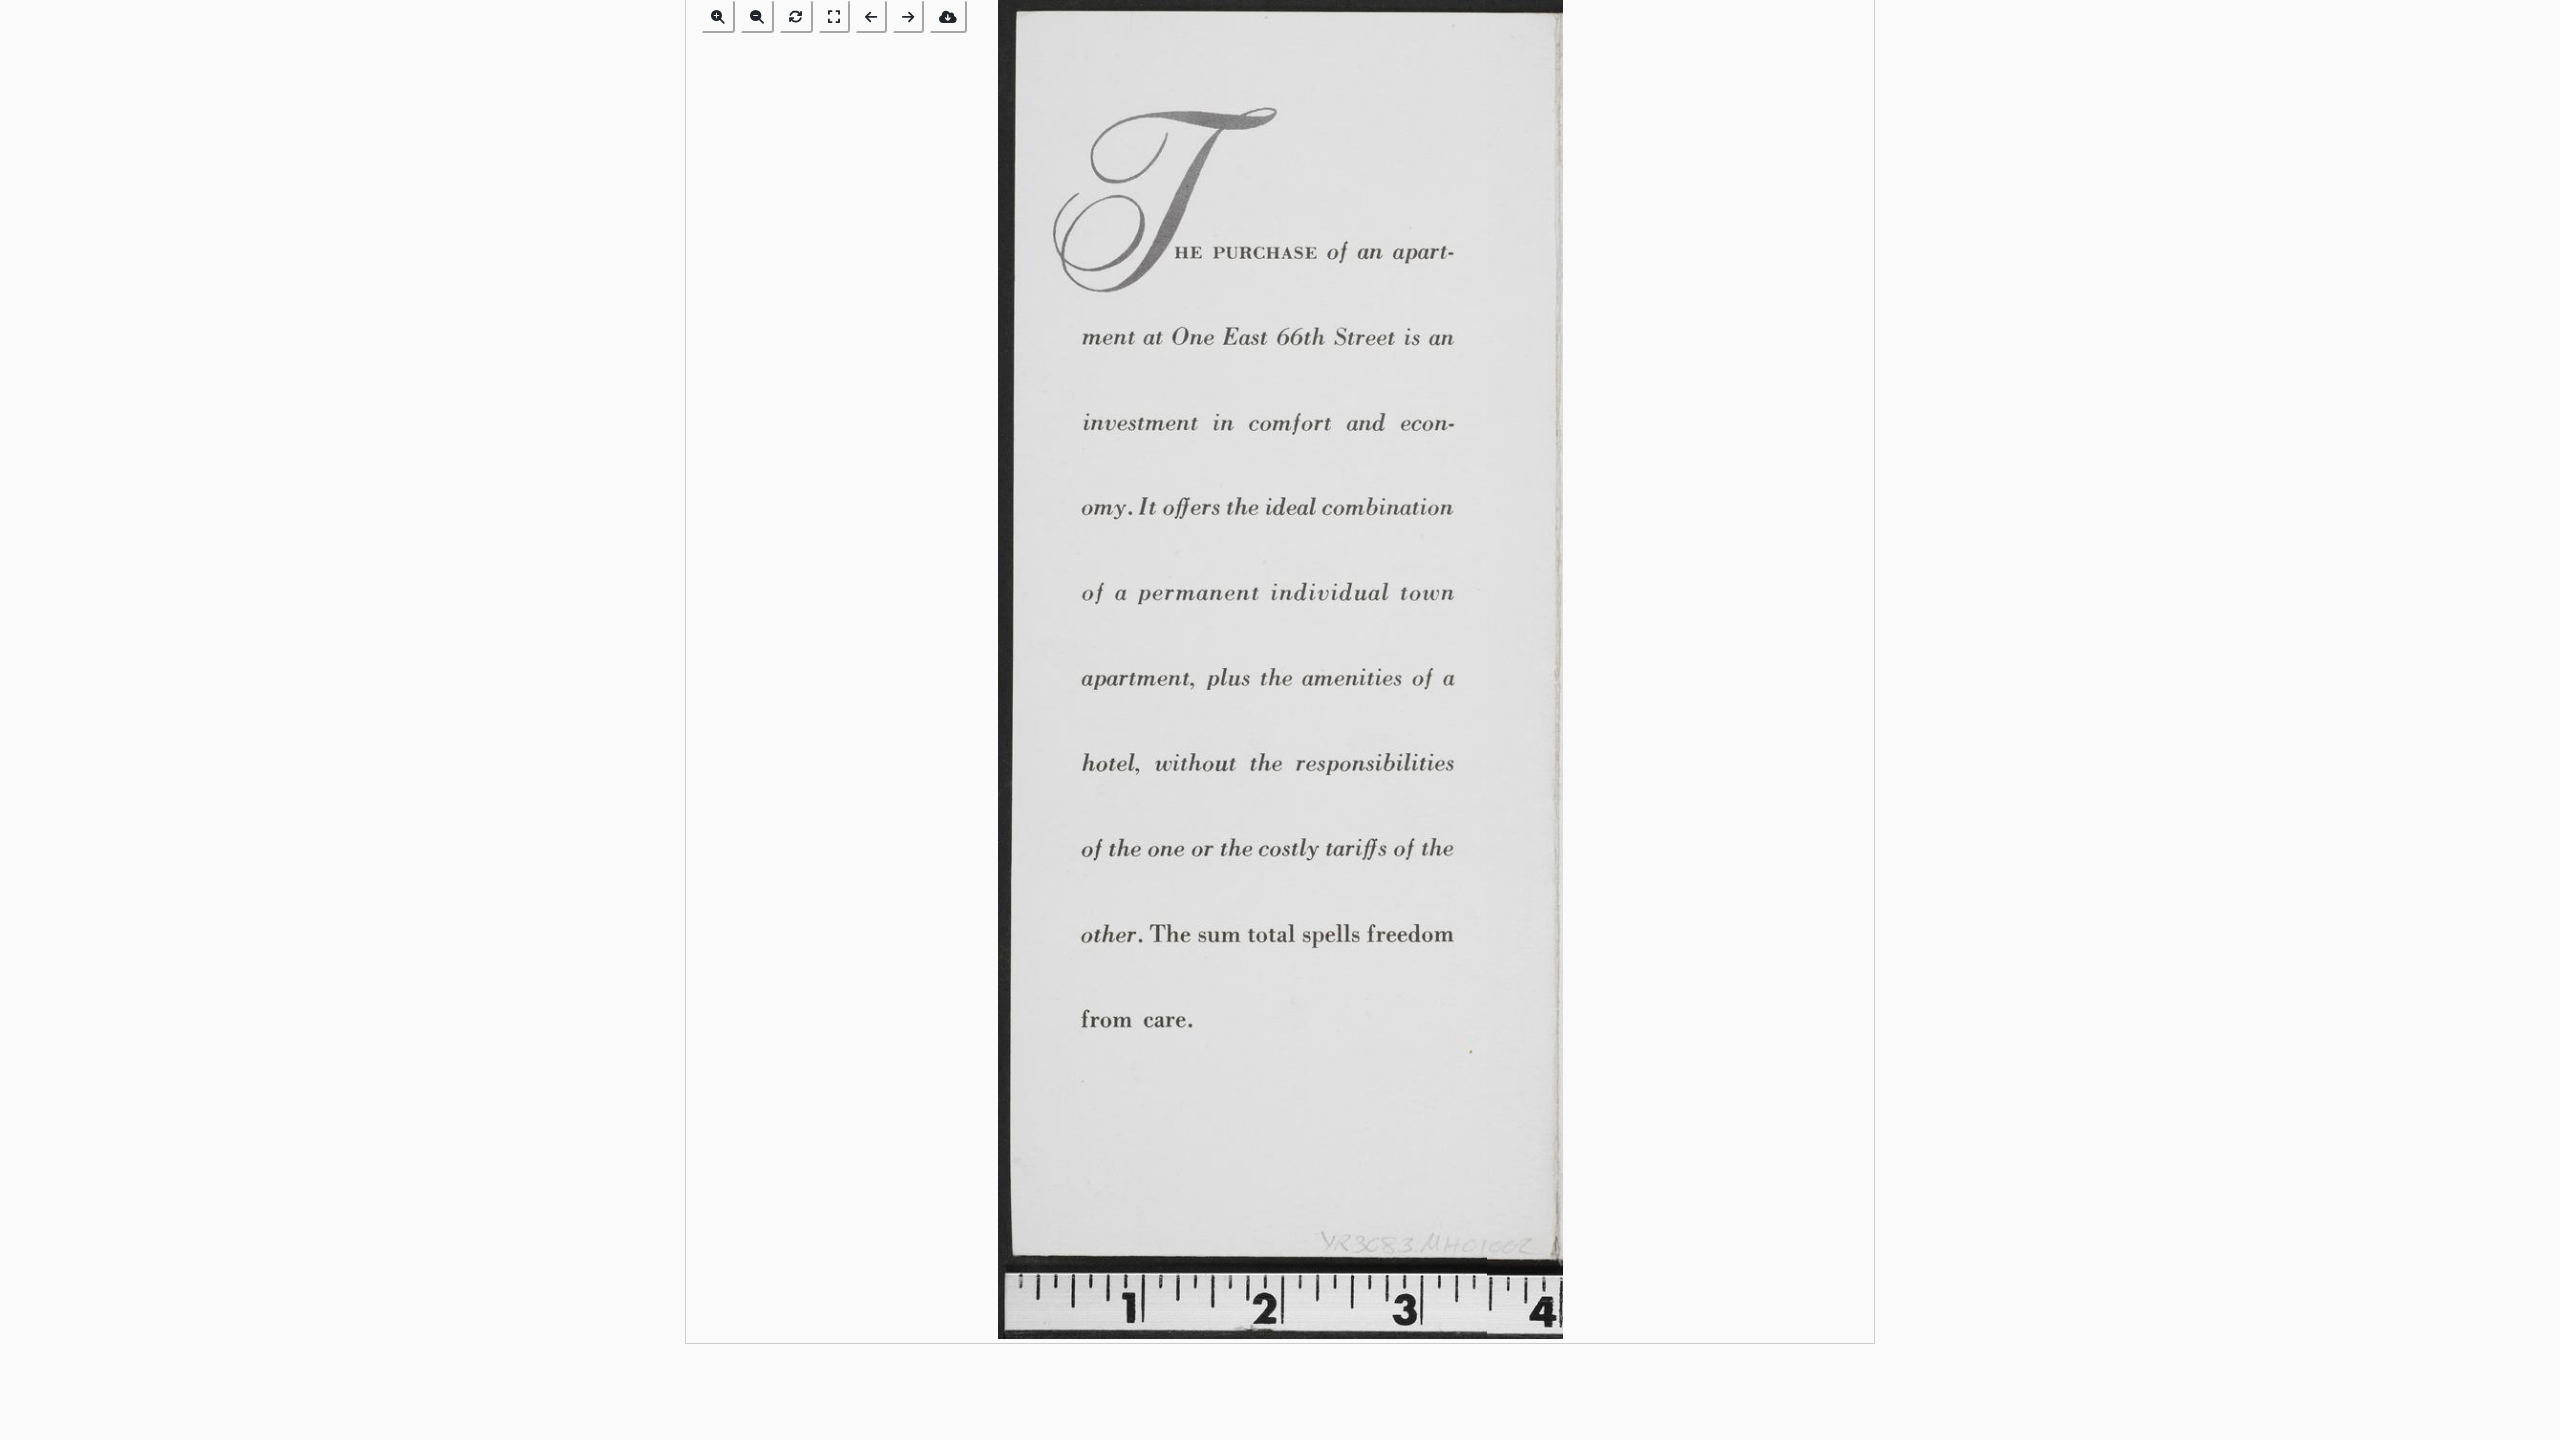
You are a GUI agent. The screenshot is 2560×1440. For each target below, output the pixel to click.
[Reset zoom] (796, 16)
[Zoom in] (718, 16)
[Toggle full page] (834, 16)
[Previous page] (871, 16)
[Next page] (908, 16)
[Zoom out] (757, 16)
